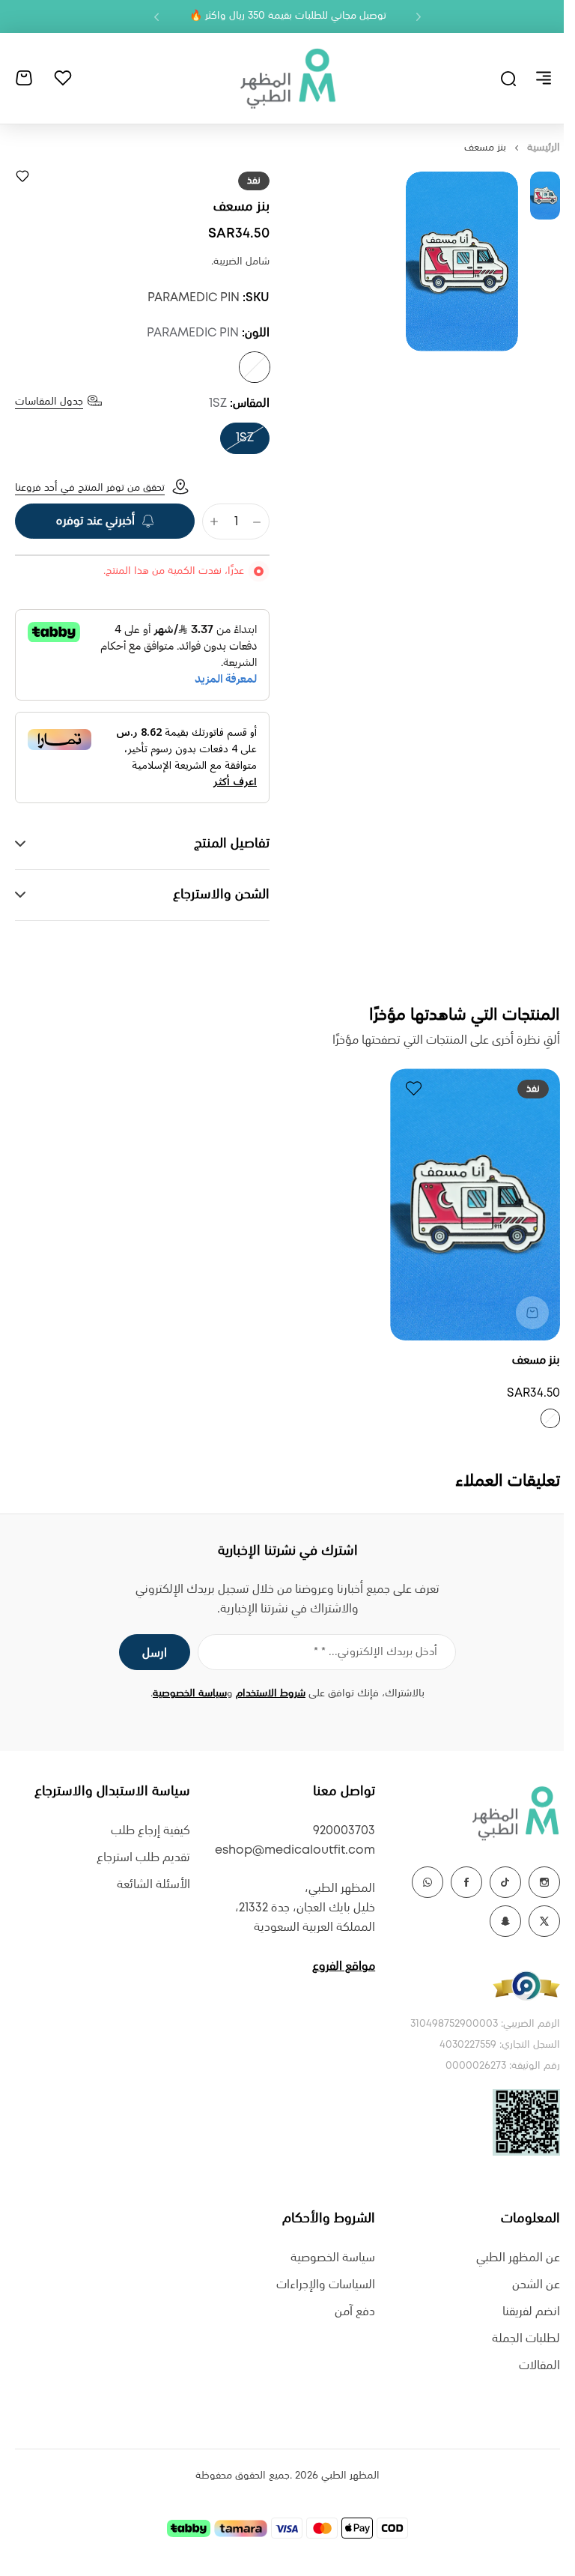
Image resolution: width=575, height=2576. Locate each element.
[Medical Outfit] (287, 78)
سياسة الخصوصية (185, 1693)
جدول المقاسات (49, 402)
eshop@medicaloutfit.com (287, 1850)
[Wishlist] (63, 78)
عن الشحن (525, 2285)
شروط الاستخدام (265, 1693)
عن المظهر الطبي (507, 2258)
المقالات (528, 2366)
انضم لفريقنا (520, 2312)
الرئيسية (544, 148)
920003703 (337, 1831)
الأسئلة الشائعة (150, 1885)
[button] (419, 16)
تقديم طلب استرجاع (140, 1858)
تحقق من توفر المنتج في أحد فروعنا (90, 488)
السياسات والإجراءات (318, 2285)
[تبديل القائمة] (544, 78)
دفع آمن (347, 2312)
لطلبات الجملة (515, 2339)
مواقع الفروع (336, 1966)
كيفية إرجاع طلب (147, 1831)
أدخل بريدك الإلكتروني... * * (370, 1652)
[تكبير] (462, 261)
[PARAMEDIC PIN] (255, 367)
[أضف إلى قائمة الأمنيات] (22, 176)
